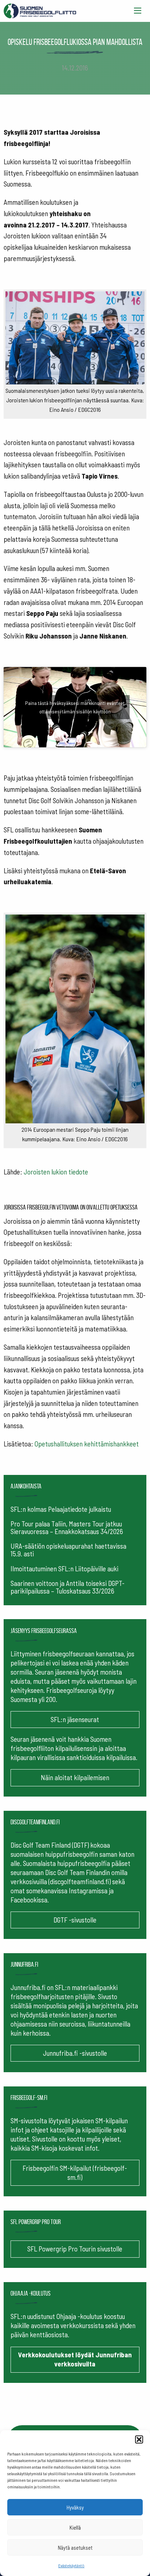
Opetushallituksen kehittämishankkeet (87, 1444)
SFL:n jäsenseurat (75, 1719)
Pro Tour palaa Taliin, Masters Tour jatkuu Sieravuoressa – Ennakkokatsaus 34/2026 (67, 1527)
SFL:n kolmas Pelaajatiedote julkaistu (61, 1509)
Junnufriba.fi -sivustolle (75, 2053)
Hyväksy (75, 2507)
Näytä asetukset (75, 2548)
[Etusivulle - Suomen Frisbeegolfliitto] (40, 9)
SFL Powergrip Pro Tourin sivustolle (75, 2249)
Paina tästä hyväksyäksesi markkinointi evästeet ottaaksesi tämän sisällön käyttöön (75, 707)
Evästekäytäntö (71, 2565)
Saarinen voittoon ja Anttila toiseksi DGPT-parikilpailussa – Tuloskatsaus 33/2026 (68, 1587)
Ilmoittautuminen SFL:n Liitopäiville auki (64, 1569)
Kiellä (75, 2527)
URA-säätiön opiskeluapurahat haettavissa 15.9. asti (68, 1550)
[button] (139, 2439)
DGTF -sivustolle (75, 1920)
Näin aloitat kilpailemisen (75, 1777)
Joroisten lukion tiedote (56, 1172)
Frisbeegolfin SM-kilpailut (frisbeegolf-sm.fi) (75, 2173)
